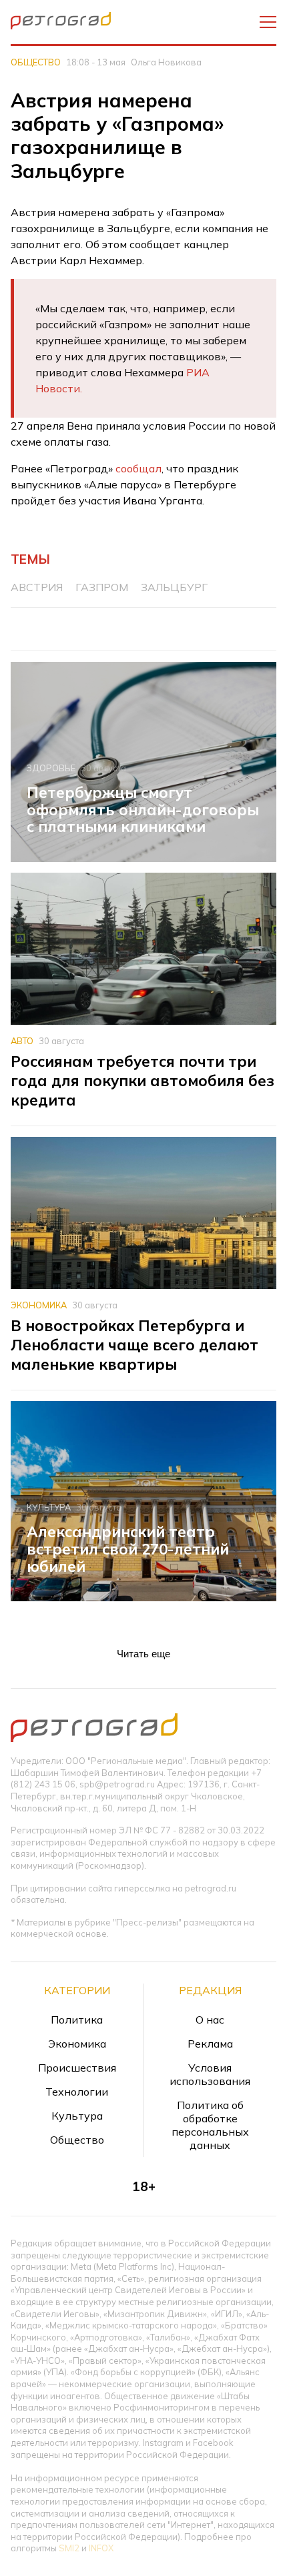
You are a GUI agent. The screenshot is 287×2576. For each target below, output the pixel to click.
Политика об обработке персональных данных (210, 2125)
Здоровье (51, 768)
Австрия (37, 587)
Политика (77, 2020)
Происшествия (77, 2068)
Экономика (39, 1305)
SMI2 (69, 2548)
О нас (210, 2020)
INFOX (101, 2548)
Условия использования (210, 2074)
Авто (22, 1041)
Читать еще (143, 1654)
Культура (49, 1507)
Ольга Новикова (166, 62)
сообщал (138, 468)
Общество (36, 62)
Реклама (210, 2044)
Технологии (77, 2092)
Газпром (102, 587)
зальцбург (174, 587)
